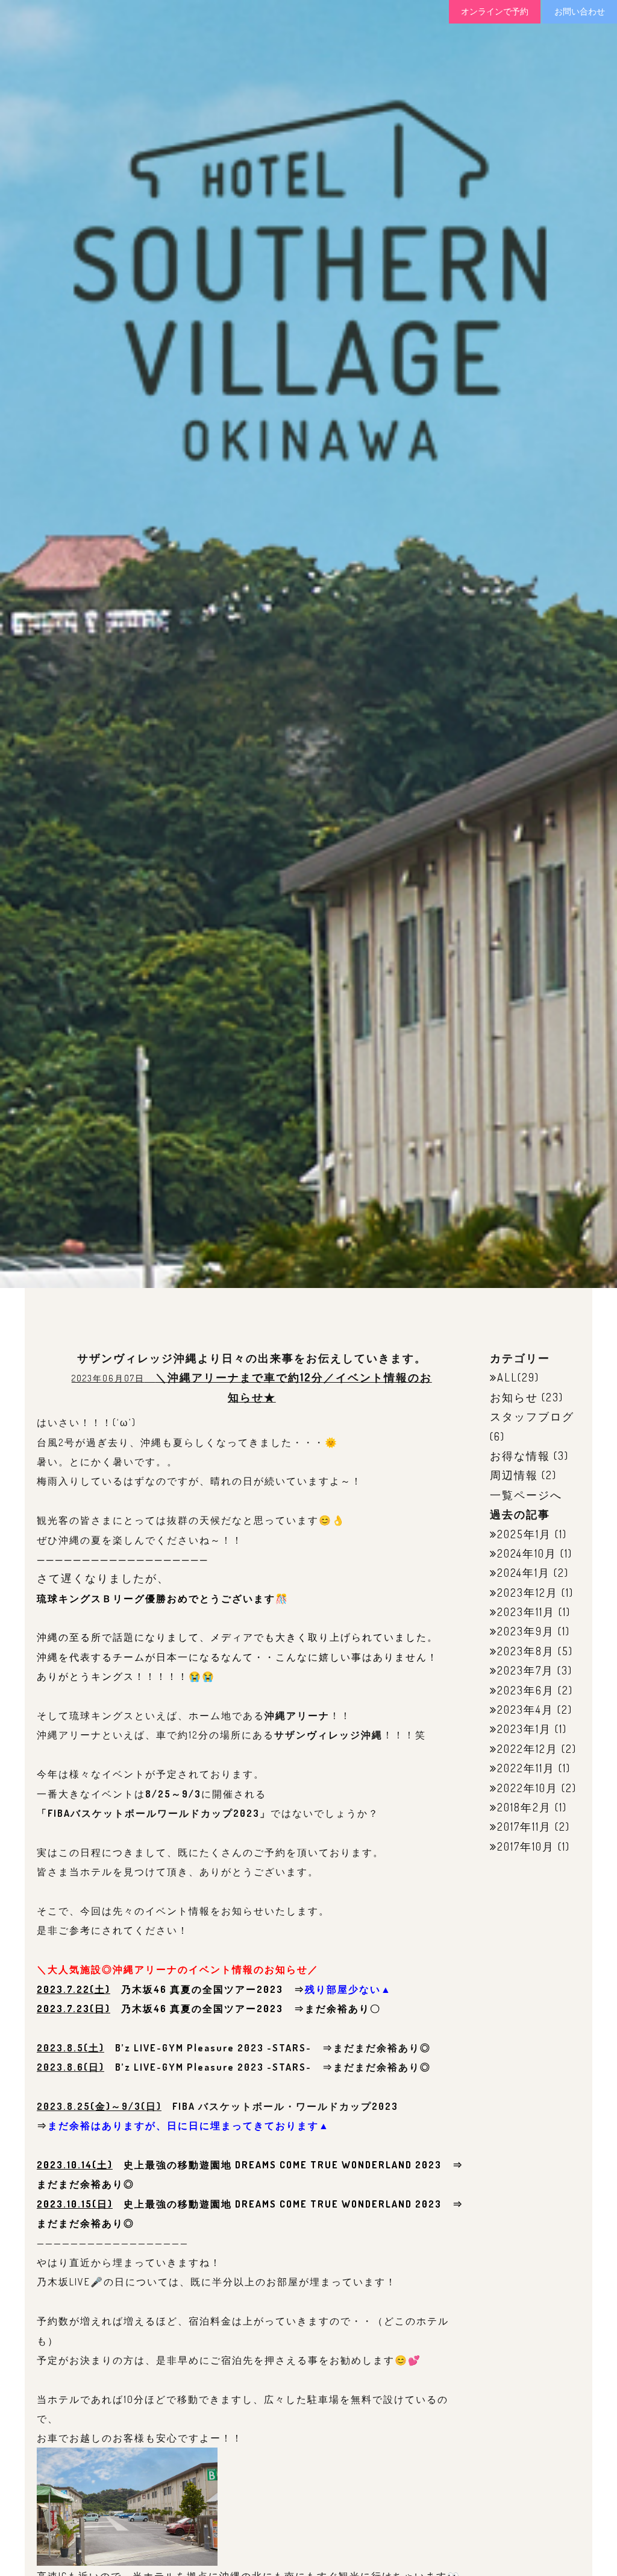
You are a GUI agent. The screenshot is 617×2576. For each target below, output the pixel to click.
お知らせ (514, 1397)
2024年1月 (524, 1573)
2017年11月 (524, 1826)
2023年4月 (525, 1709)
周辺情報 (514, 1475)
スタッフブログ (532, 1416)
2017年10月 (526, 1846)
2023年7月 (525, 1670)
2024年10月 (527, 1553)
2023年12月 (528, 1593)
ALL (507, 1377)
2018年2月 (524, 1807)
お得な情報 (520, 1456)
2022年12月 (528, 1749)
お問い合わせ (580, 11)
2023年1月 (524, 1729)
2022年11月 (526, 1768)
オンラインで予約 (495, 11)
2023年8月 (526, 1651)
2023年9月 (526, 1631)
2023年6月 (526, 1690)
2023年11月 (526, 1612)
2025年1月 (524, 1534)
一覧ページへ (526, 1495)
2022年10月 (528, 1788)
